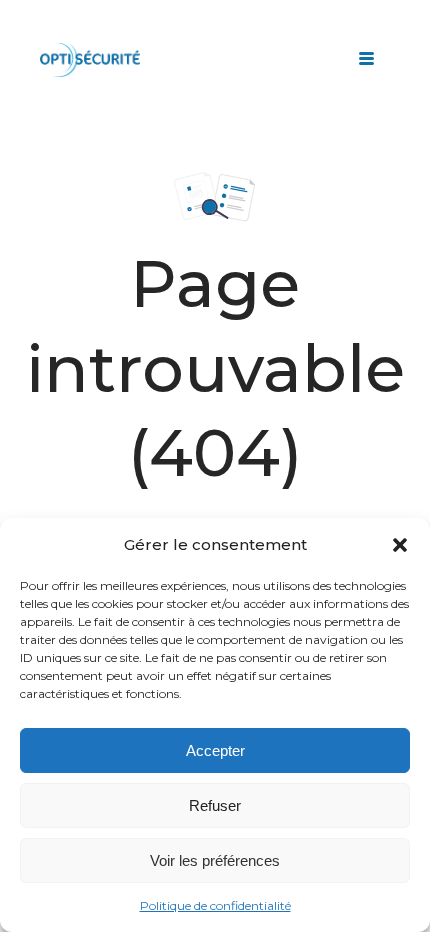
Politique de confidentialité (215, 905)
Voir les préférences (215, 860)
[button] (400, 545)
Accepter (215, 750)
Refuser (215, 805)
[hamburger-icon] (366, 60)
